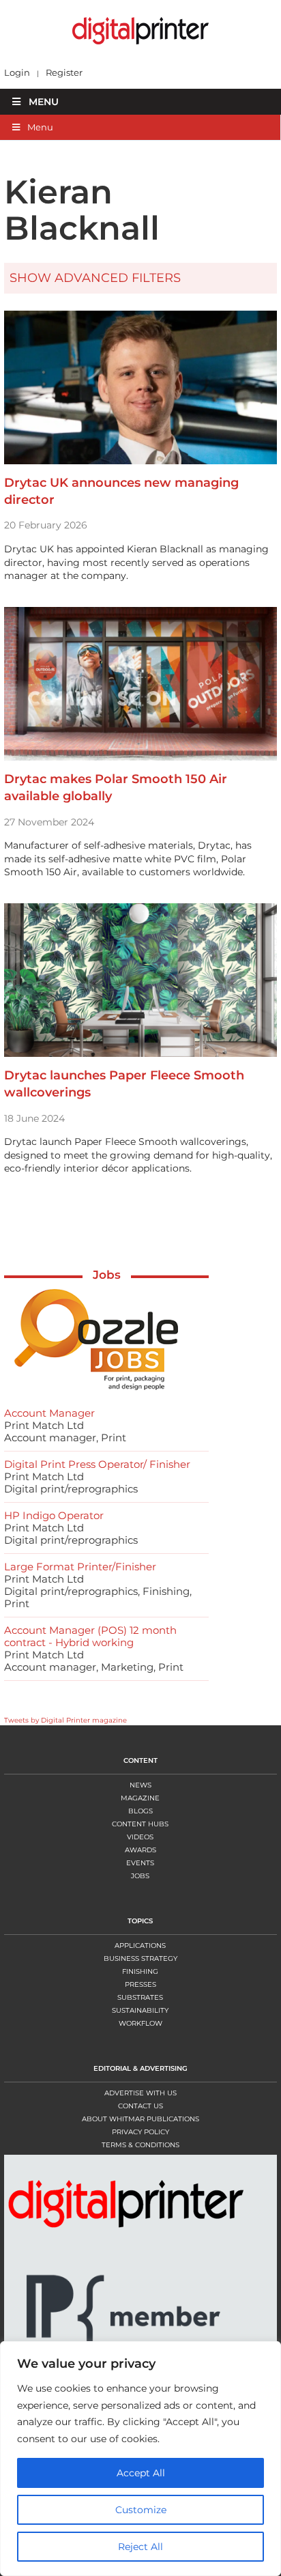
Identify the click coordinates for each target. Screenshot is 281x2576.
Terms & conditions (140, 2145)
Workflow (140, 2023)
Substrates (140, 1997)
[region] (140, 2459)
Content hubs (140, 1824)
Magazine (140, 1798)
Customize (141, 2510)
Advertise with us (140, 2093)
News (140, 1785)
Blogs (140, 1811)
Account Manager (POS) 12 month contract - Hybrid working (90, 1636)
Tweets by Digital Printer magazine (65, 1720)
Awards (140, 1850)
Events (140, 1863)
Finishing (140, 1971)
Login (17, 73)
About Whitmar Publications (140, 2119)
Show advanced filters (95, 278)
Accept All (141, 2473)
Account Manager (49, 1413)
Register (64, 73)
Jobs (107, 1275)
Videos (140, 1837)
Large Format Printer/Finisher (80, 1567)
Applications (140, 1945)
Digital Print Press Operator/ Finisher (97, 1464)
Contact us (140, 2106)
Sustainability (140, 2010)
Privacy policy (140, 2132)
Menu (44, 102)
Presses (140, 1984)
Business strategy (140, 1958)
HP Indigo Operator (54, 1515)
